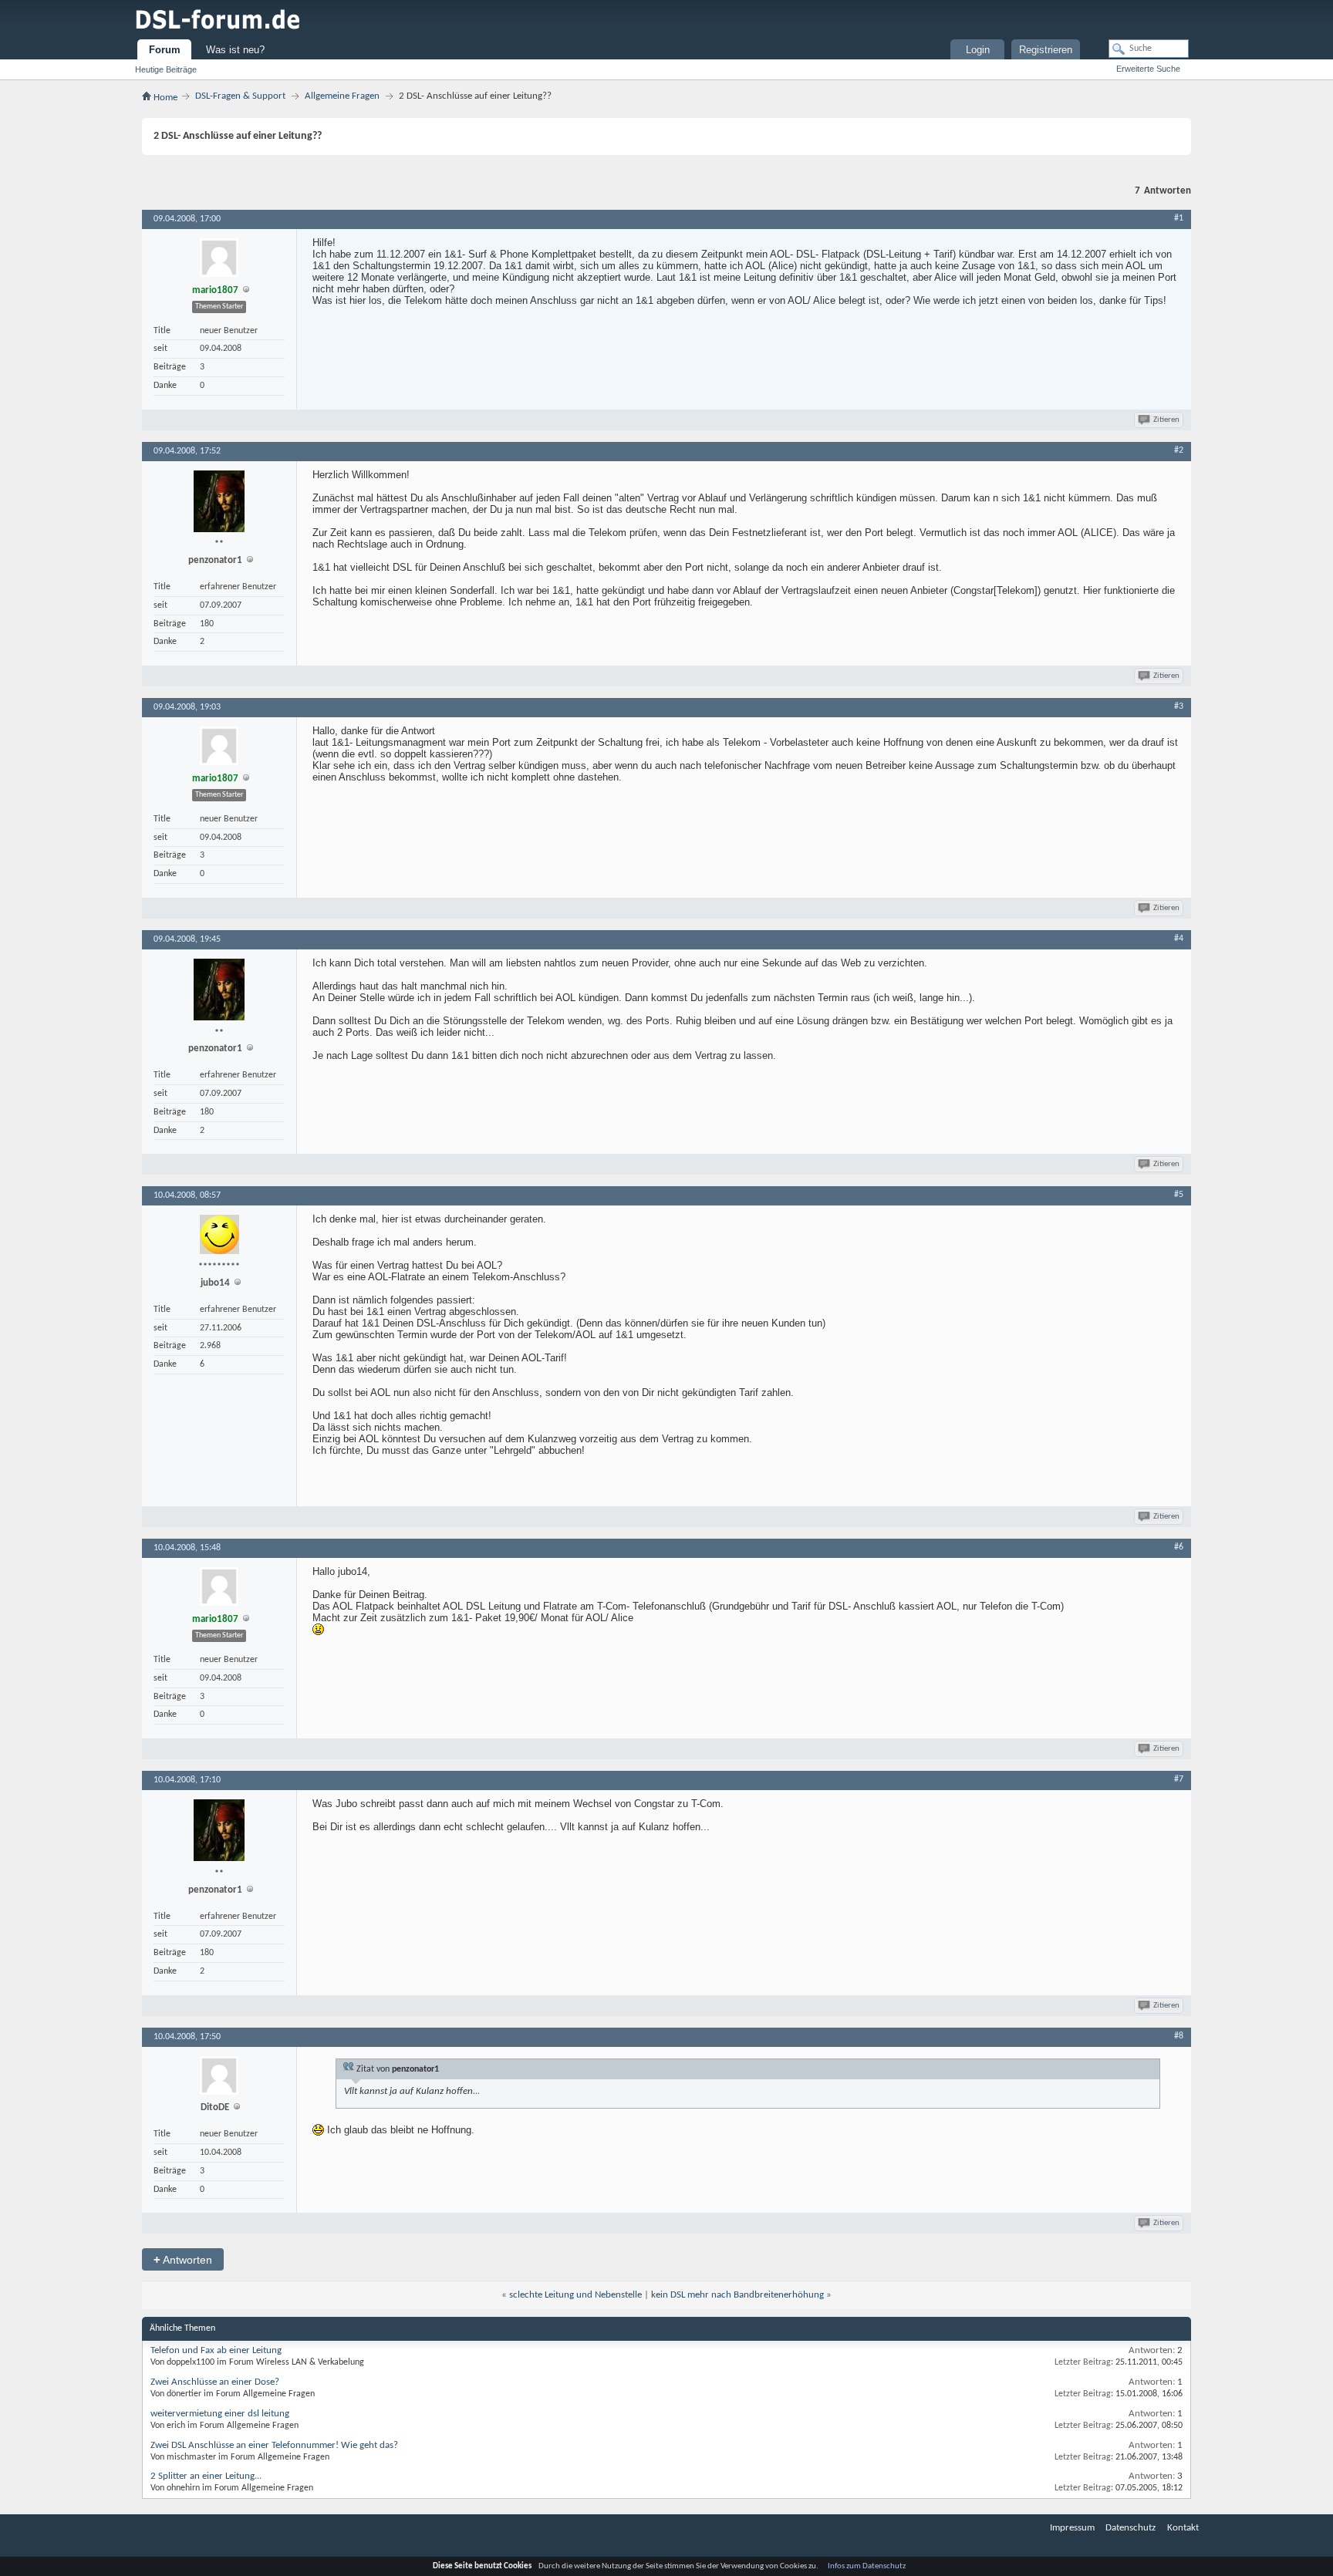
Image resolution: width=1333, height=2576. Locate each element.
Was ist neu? (235, 50)
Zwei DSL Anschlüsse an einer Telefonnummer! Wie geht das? (274, 2445)
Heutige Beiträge (166, 69)
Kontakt (1183, 2528)
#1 (1179, 218)
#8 (1179, 2036)
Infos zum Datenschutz (867, 2566)
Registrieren (1046, 50)
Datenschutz (1131, 2528)
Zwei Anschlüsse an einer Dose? (215, 2382)
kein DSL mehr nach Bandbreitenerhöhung (737, 2295)
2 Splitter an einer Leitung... (206, 2476)
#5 (1179, 1195)
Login (978, 50)
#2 (1179, 450)
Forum (165, 50)
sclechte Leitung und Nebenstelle (575, 2295)
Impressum (1072, 2528)
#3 (1179, 706)
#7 (1179, 1779)
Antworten (183, 2259)
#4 (1179, 939)
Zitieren (1166, 420)
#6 (1179, 1547)
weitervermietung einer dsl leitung (220, 2414)
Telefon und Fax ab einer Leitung (216, 2350)
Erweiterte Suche (1148, 69)
